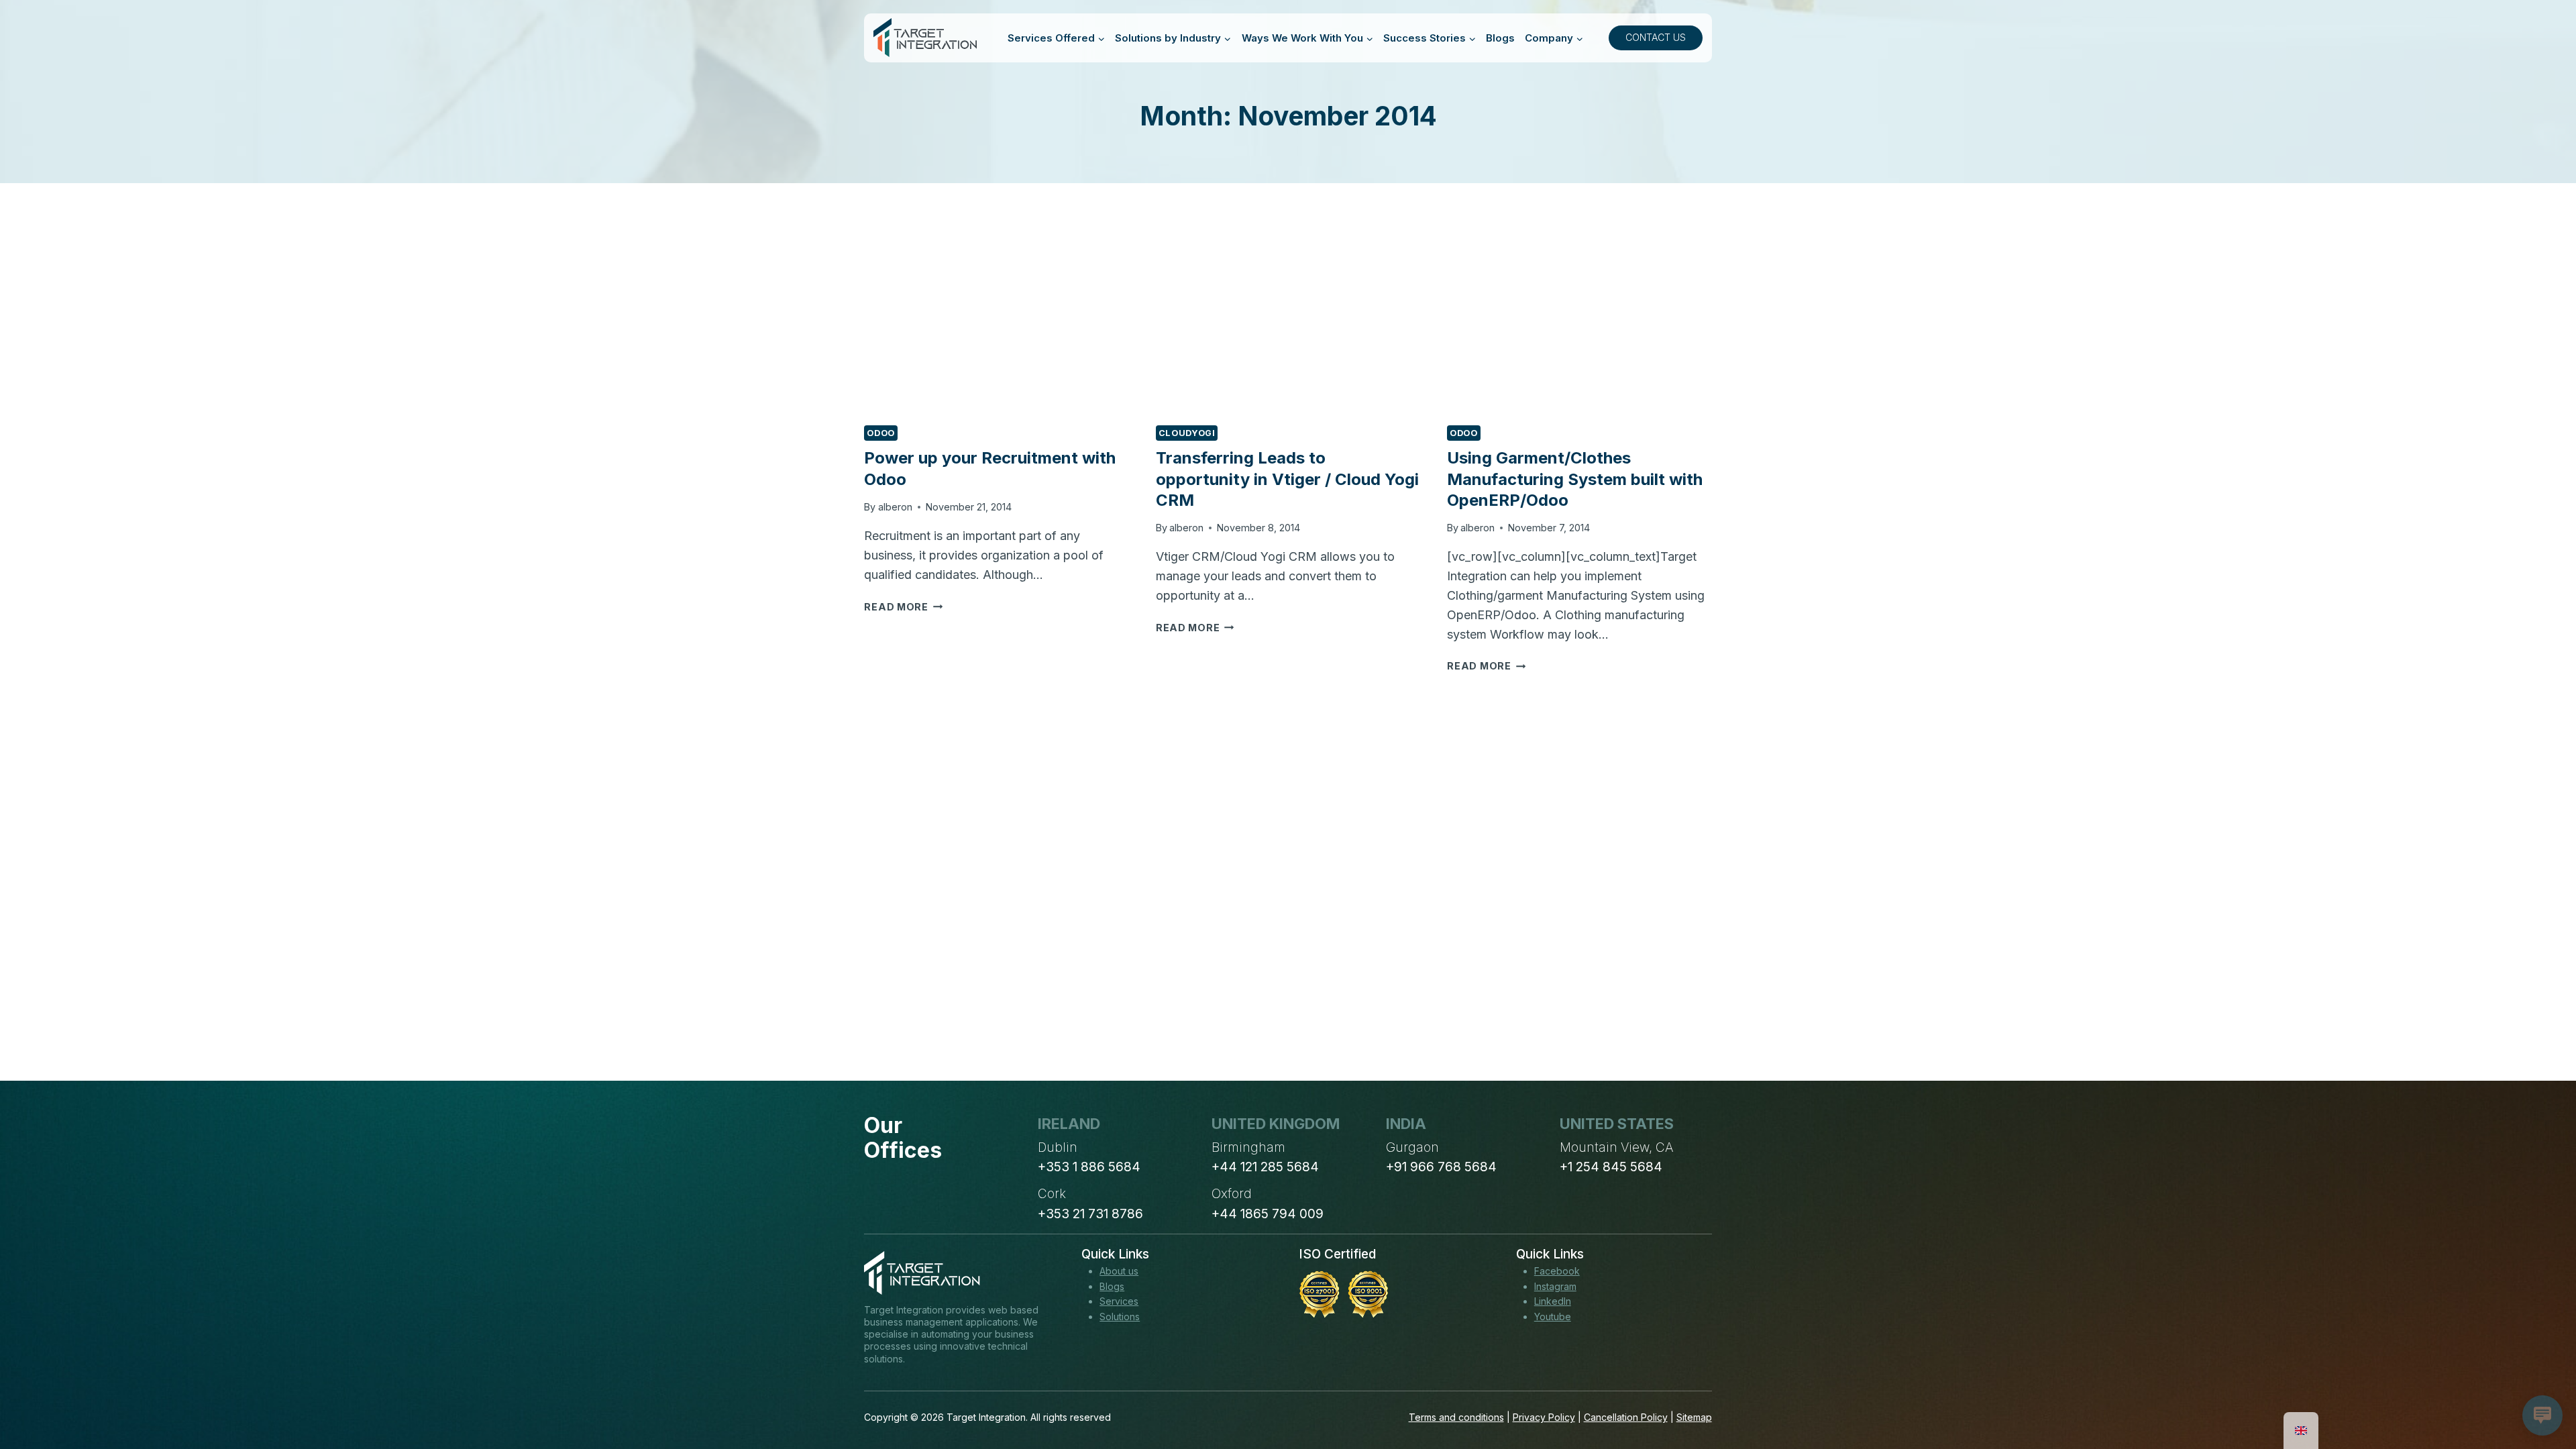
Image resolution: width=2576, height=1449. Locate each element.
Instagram (1555, 1286)
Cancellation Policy (1626, 1417)
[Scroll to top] (2541, 1389)
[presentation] (996, 325)
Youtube (1553, 1317)
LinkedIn (1553, 1301)
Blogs (1500, 38)
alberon (895, 507)
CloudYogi (1187, 433)
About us (1119, 1271)
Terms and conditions (1456, 1417)
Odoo (881, 433)
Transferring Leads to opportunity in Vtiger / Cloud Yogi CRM (1287, 479)
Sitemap (1694, 1417)
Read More (903, 607)
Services (1119, 1301)
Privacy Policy (1544, 1417)
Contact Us (1656, 37)
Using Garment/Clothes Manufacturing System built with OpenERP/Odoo (1575, 479)
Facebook (1557, 1271)
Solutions (1120, 1317)
